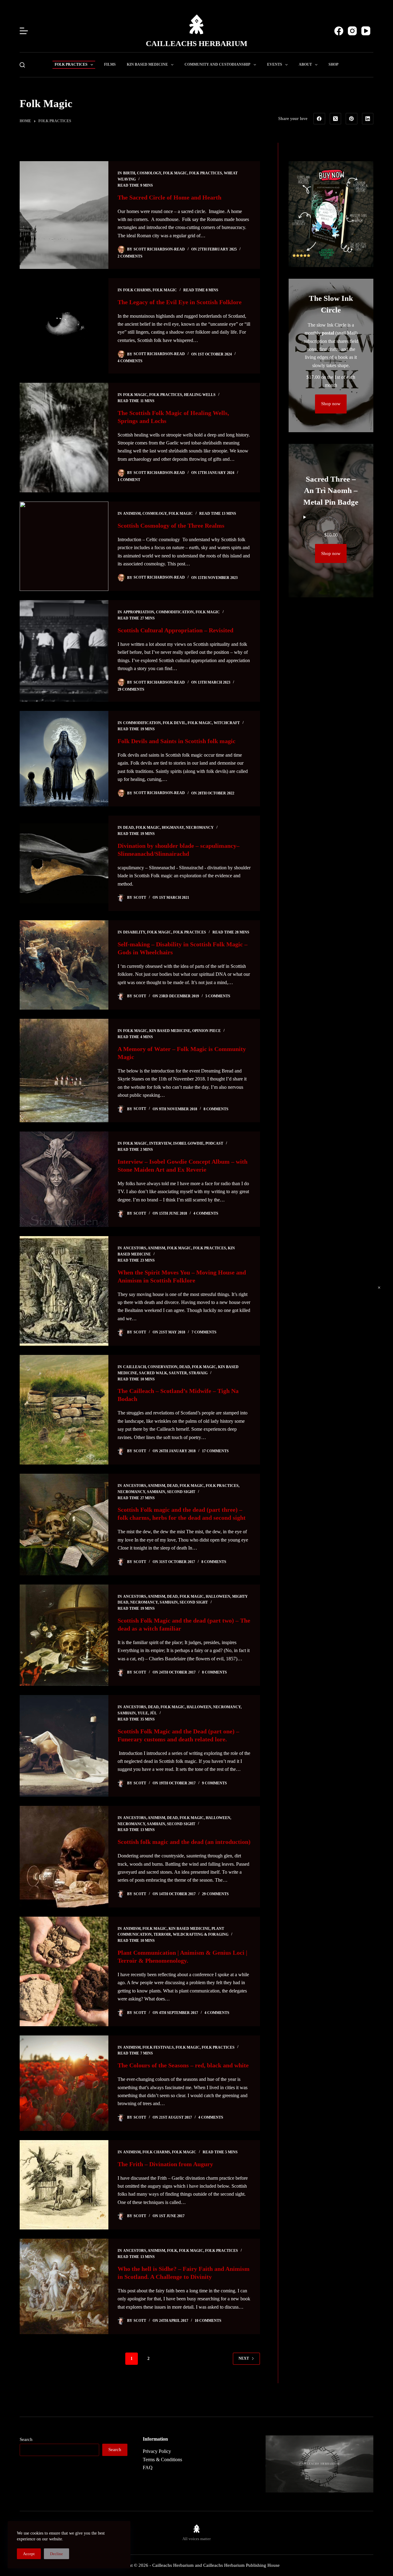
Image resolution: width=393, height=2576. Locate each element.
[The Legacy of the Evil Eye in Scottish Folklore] (64, 326)
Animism (132, 514)
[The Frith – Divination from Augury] (64, 2185)
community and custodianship (217, 64)
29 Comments (131, 689)
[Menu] (24, 31)
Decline (56, 2554)
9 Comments (214, 1783)
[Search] (22, 65)
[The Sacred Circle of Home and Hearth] (64, 215)
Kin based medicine (147, 64)
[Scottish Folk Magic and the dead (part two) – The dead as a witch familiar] (64, 1635)
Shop (333, 64)
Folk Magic (175, 173)
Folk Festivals (158, 2047)
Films (110, 64)
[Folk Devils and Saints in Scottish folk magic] (64, 759)
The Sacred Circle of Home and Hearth (169, 197)
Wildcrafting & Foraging (201, 1934)
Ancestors (135, 1248)
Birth (129, 173)
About (305, 64)
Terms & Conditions (162, 2460)
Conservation (163, 1367)
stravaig (198, 1373)
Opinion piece (206, 1031)
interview (160, 1143)
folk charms (137, 290)
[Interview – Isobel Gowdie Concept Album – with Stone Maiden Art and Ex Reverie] (64, 1179)
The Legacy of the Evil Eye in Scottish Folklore (180, 302)
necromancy (200, 828)
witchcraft (227, 723)
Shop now (331, 404)
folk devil (174, 723)
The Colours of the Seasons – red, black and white (183, 2065)
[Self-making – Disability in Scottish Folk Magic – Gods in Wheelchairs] (64, 965)
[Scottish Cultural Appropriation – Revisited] (64, 651)
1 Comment (129, 480)
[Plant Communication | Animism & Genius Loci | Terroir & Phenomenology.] (64, 1971)
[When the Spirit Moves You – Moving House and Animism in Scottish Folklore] (64, 1291)
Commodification (175, 612)
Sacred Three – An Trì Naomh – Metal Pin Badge (331, 491)
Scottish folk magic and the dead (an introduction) (184, 1842)
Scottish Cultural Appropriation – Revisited (176, 630)
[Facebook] (339, 31)
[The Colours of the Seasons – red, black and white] (64, 2083)
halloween (218, 1596)
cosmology (149, 173)
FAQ (148, 2467)
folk (172, 2251)
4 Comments (130, 361)
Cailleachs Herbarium (197, 43)
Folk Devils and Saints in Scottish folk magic (177, 741)
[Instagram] (352, 31)
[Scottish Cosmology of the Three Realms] (64, 546)
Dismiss (379, 1288)
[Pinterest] (352, 119)
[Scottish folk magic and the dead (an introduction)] (64, 1857)
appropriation (139, 612)
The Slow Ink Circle (331, 304)
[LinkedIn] (368, 119)
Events (275, 64)
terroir (162, 1934)
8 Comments (216, 1109)
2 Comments (130, 256)
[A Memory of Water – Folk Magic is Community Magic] (64, 1071)
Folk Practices (71, 64)
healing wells (200, 395)
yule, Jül (147, 1713)
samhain (156, 1492)
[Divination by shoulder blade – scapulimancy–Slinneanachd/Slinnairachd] (64, 863)
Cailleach (134, 1367)
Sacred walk (153, 1373)
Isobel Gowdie (188, 1143)
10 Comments (208, 2321)
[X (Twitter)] (336, 119)
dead (128, 828)
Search (26, 2439)
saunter (178, 1373)
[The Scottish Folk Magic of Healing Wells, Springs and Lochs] (64, 438)
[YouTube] (366, 31)
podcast (214, 1143)
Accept (29, 2554)
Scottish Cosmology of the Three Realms (171, 526)
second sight (181, 1492)
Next (244, 2358)
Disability (134, 932)
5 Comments (218, 996)
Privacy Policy (157, 2451)
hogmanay (173, 828)
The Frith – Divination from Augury (165, 2164)
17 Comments (215, 1451)
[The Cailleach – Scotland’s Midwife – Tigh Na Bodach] (64, 1410)
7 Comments (204, 1332)
